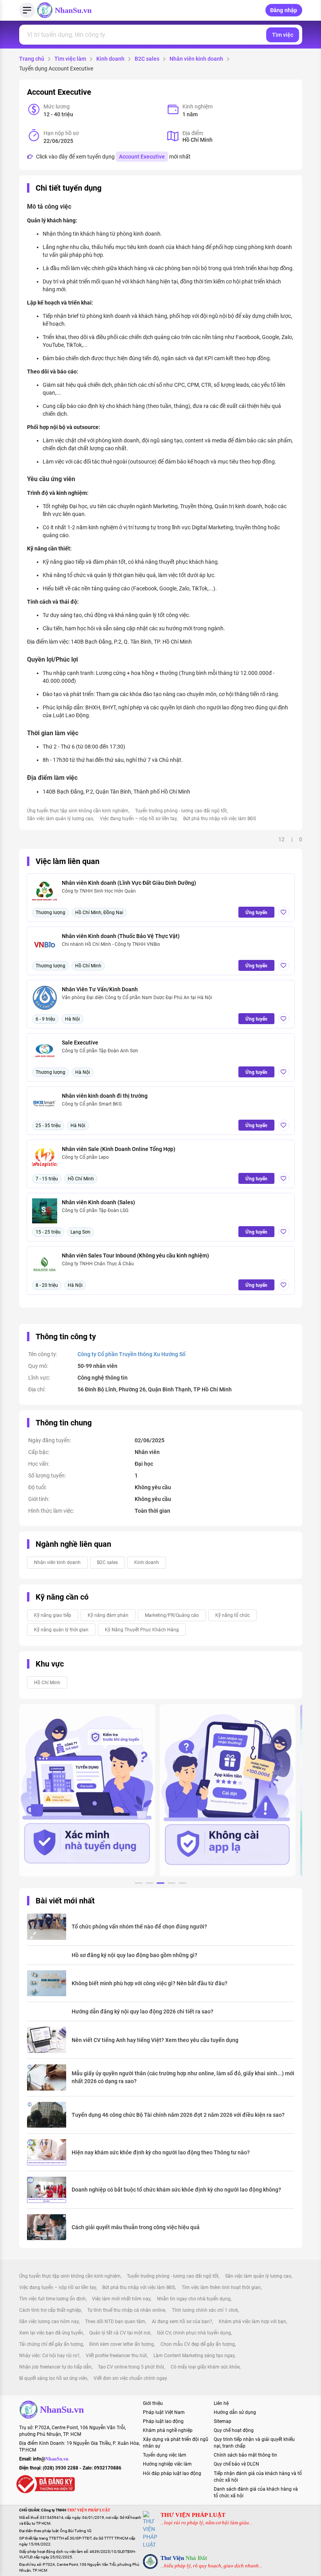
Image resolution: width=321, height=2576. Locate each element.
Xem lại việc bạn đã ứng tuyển (51, 2333)
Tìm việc (283, 35)
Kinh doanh (110, 59)
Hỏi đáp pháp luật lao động (172, 2473)
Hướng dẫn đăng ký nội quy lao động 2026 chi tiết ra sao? (142, 2011)
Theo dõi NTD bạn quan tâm (115, 2322)
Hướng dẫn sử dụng (235, 2412)
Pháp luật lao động (163, 2421)
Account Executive (142, 157)
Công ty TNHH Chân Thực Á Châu (98, 1264)
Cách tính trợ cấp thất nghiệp (50, 2310)
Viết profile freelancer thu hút (116, 2356)
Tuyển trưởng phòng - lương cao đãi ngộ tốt (181, 811)
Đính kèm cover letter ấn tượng (122, 2344)
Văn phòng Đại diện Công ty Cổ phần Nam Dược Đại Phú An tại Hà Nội (137, 998)
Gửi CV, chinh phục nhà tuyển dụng (194, 2333)
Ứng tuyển (256, 913)
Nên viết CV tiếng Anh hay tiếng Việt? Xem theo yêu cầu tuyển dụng (155, 2040)
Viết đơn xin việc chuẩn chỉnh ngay (130, 2378)
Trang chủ (32, 59)
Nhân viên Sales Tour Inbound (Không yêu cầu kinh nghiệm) (135, 1256)
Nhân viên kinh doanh (196, 59)
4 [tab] (171, 1884)
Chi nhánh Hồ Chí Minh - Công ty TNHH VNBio (111, 944)
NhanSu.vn (73, 10)
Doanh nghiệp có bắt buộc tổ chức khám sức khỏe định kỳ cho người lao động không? (176, 2190)
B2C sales (147, 59)
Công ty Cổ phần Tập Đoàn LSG (95, 1210)
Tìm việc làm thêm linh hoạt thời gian (221, 2287)
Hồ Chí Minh (47, 1683)
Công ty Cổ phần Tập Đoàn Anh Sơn (100, 1051)
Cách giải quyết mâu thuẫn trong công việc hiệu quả (136, 2227)
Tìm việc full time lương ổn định (52, 2299)
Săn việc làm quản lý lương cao (60, 819)
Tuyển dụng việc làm (165, 2455)
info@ (51, 2459)
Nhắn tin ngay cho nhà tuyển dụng (194, 2299)
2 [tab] (150, 1884)
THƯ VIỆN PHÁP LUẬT (193, 2515)
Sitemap (223, 2421)
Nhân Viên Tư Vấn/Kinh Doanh (100, 989)
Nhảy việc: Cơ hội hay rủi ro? (49, 2356)
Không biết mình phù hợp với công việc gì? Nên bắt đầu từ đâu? (150, 1983)
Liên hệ (221, 2403)
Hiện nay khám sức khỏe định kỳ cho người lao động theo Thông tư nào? (161, 2152)
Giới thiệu (153, 2403)
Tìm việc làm (70, 59)
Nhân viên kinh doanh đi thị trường (105, 1096)
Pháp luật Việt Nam (164, 2412)
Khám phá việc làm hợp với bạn (252, 2322)
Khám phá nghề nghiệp (168, 2430)
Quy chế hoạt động (234, 2430)
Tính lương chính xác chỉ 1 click (205, 2310)
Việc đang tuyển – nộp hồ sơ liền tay (138, 819)
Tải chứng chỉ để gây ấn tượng (51, 2344)
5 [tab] (182, 1884)
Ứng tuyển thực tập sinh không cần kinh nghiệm (78, 811)
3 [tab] (160, 1884)
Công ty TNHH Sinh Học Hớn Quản (99, 891)
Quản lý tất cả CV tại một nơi (120, 2333)
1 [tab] (139, 1884)
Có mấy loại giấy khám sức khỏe (205, 2367)
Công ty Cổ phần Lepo (85, 1157)
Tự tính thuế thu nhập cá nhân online (126, 2310)
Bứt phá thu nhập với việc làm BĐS (220, 819)
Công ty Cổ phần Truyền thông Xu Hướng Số (132, 1354)
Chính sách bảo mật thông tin (245, 2455)
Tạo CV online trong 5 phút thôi (131, 2367)
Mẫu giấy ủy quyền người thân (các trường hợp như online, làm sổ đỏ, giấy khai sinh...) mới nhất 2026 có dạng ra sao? (183, 2077)
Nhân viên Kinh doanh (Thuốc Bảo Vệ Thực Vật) (121, 936)
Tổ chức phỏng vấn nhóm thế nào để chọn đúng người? (139, 1927)
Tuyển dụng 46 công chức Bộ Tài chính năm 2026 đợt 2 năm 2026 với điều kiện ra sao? (178, 2115)
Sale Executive (80, 1043)
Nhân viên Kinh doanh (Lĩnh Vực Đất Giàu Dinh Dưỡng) (129, 883)
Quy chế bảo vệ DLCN (236, 2464)
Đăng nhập (284, 10)
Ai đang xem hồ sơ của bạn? (182, 2322)
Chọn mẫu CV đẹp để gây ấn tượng (198, 2344)
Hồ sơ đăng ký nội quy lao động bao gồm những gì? (134, 1955)
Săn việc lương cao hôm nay (49, 2322)
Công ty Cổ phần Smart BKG (92, 1104)
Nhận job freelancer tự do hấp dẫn (55, 2367)
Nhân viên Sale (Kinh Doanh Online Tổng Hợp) (119, 1149)
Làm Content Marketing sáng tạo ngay (194, 2356)
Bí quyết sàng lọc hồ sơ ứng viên (53, 2378)
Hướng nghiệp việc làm (167, 2464)
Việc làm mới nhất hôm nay (121, 2299)
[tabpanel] (87, 1790)
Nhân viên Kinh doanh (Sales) (98, 1202)
